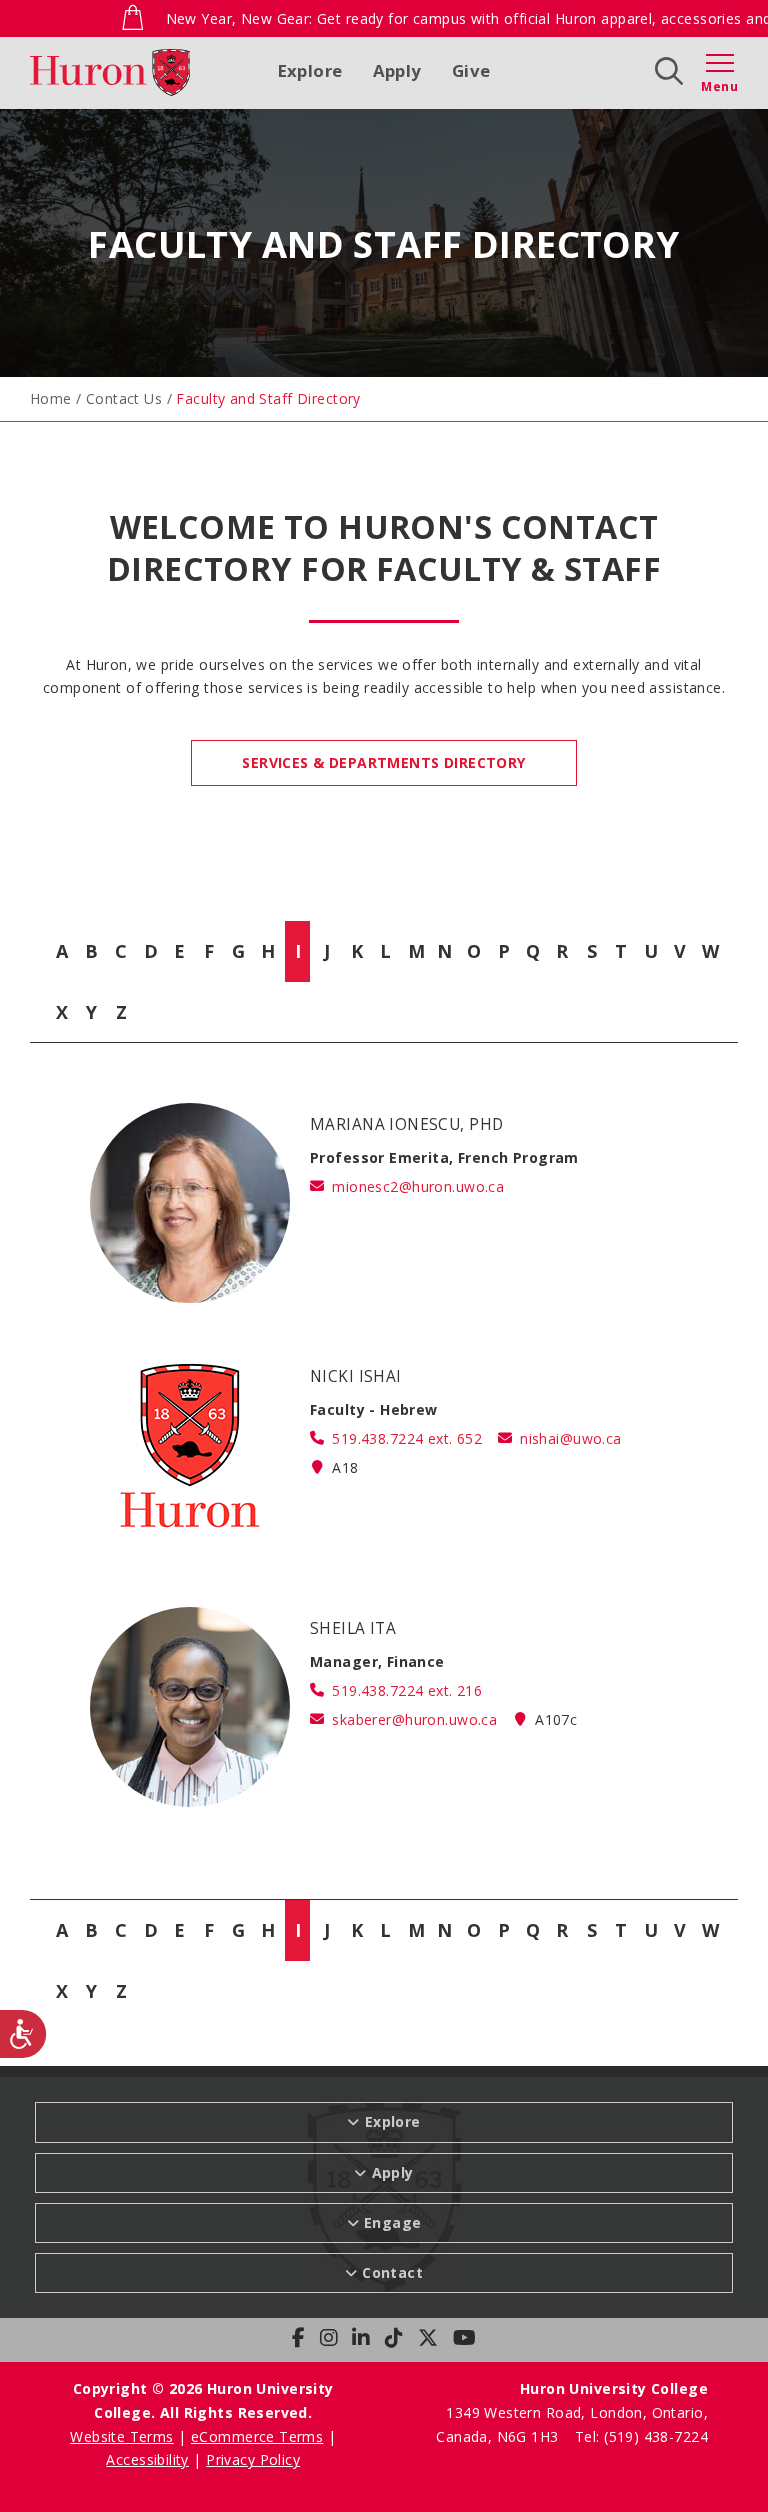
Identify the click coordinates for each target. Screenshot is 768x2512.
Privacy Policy (253, 2459)
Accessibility (147, 2459)
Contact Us (124, 398)
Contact (392, 2272)
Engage (393, 2222)
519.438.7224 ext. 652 (407, 1438)
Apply (397, 70)
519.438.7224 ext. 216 (407, 1690)
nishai (570, 1438)
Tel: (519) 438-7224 (641, 2436)
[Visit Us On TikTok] (394, 2338)
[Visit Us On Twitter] (428, 2338)
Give (471, 70)
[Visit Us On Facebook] (298, 2338)
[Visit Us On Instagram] (329, 2338)
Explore (310, 70)
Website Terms (121, 2436)
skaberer (414, 1719)
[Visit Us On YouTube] (464, 2338)
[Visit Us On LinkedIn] (361, 2338)
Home (51, 398)
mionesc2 (418, 1186)
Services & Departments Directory (383, 762)
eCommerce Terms (257, 2436)
